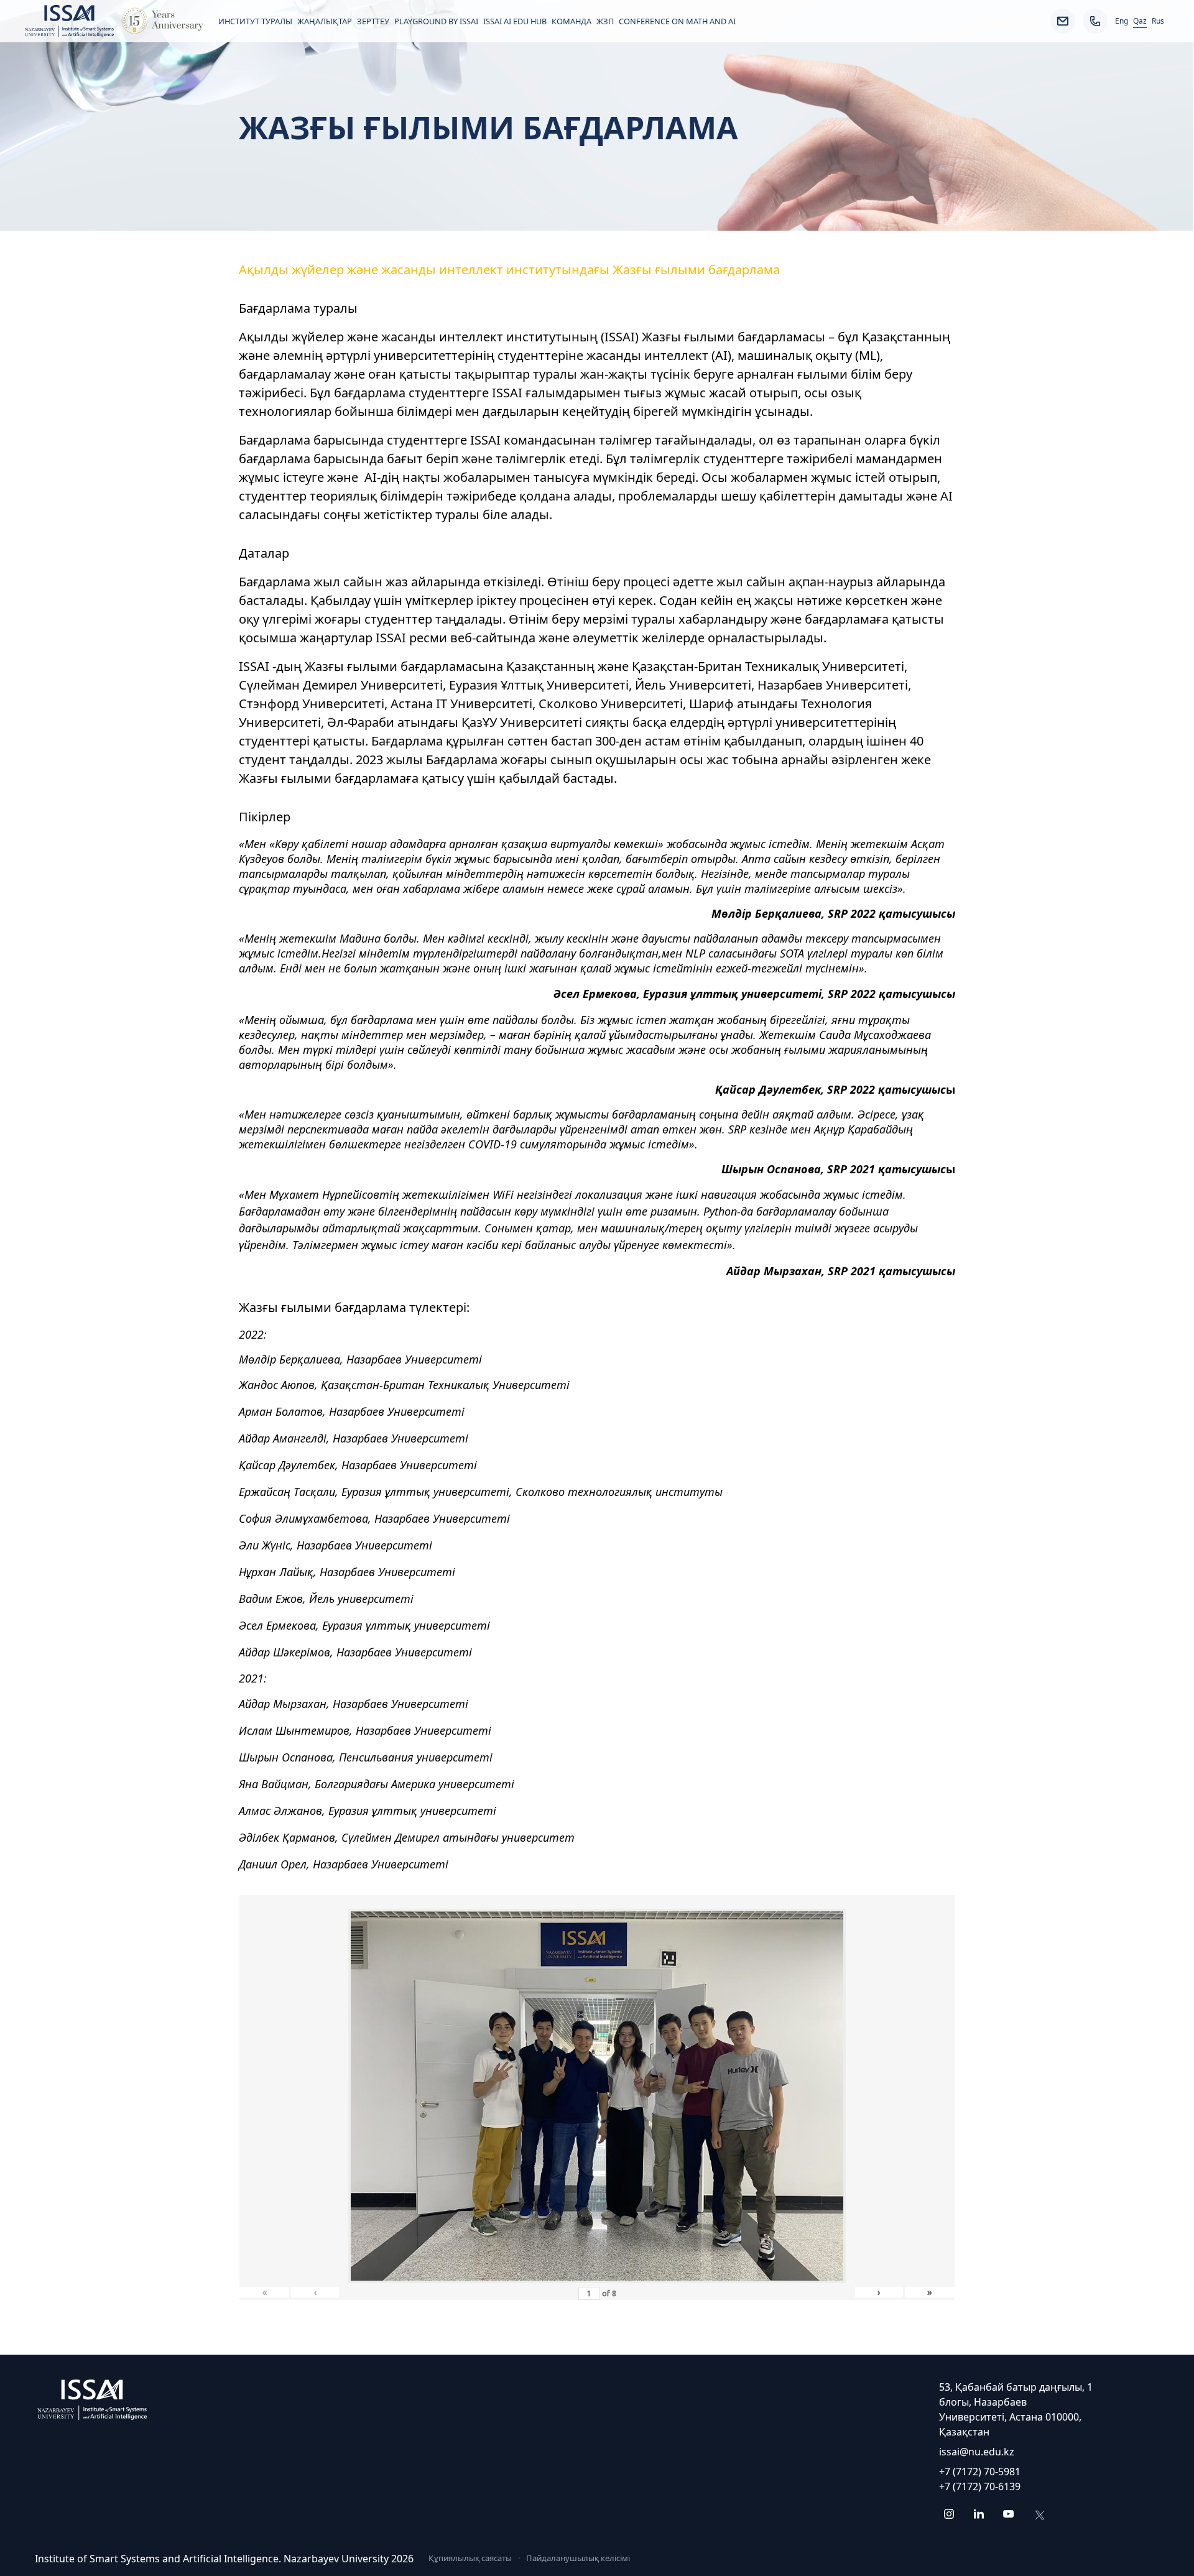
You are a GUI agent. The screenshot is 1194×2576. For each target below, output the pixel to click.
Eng (1122, 21)
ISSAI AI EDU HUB (515, 21)
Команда (572, 21)
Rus (1158, 21)
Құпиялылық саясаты (470, 2558)
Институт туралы (255, 21)
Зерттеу (373, 21)
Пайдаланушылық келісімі (578, 2558)
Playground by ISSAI (436, 21)
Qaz (1140, 21)
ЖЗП (605, 21)
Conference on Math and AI (677, 21)
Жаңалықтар (325, 21)
